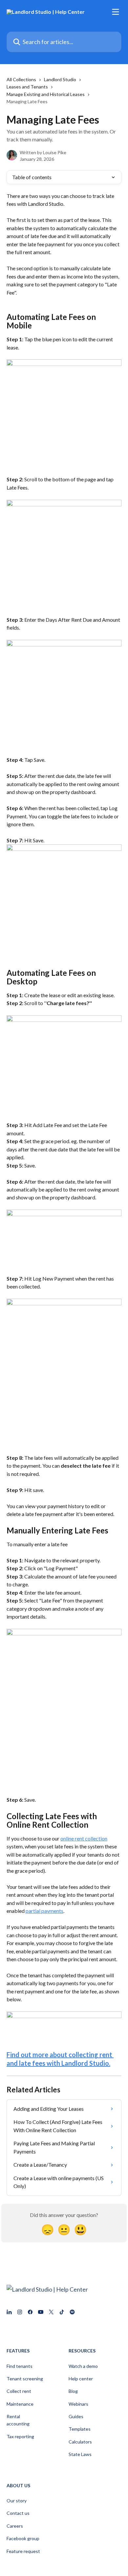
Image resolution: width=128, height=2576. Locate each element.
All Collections (21, 79)
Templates (80, 2429)
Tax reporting (20, 2436)
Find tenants (20, 2366)
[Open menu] (116, 12)
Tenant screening (25, 2379)
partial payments (44, 1911)
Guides (76, 2416)
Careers (15, 2526)
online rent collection (84, 1838)
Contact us (18, 2513)
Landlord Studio (60, 79)
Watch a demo (83, 2366)
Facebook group (23, 2538)
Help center (81, 2379)
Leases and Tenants (27, 87)
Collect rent (19, 2391)
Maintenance (20, 2404)
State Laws (80, 2454)
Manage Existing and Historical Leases (46, 94)
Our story (17, 2501)
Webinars (78, 2404)
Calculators (80, 2442)
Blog (73, 2391)
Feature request (23, 2551)
